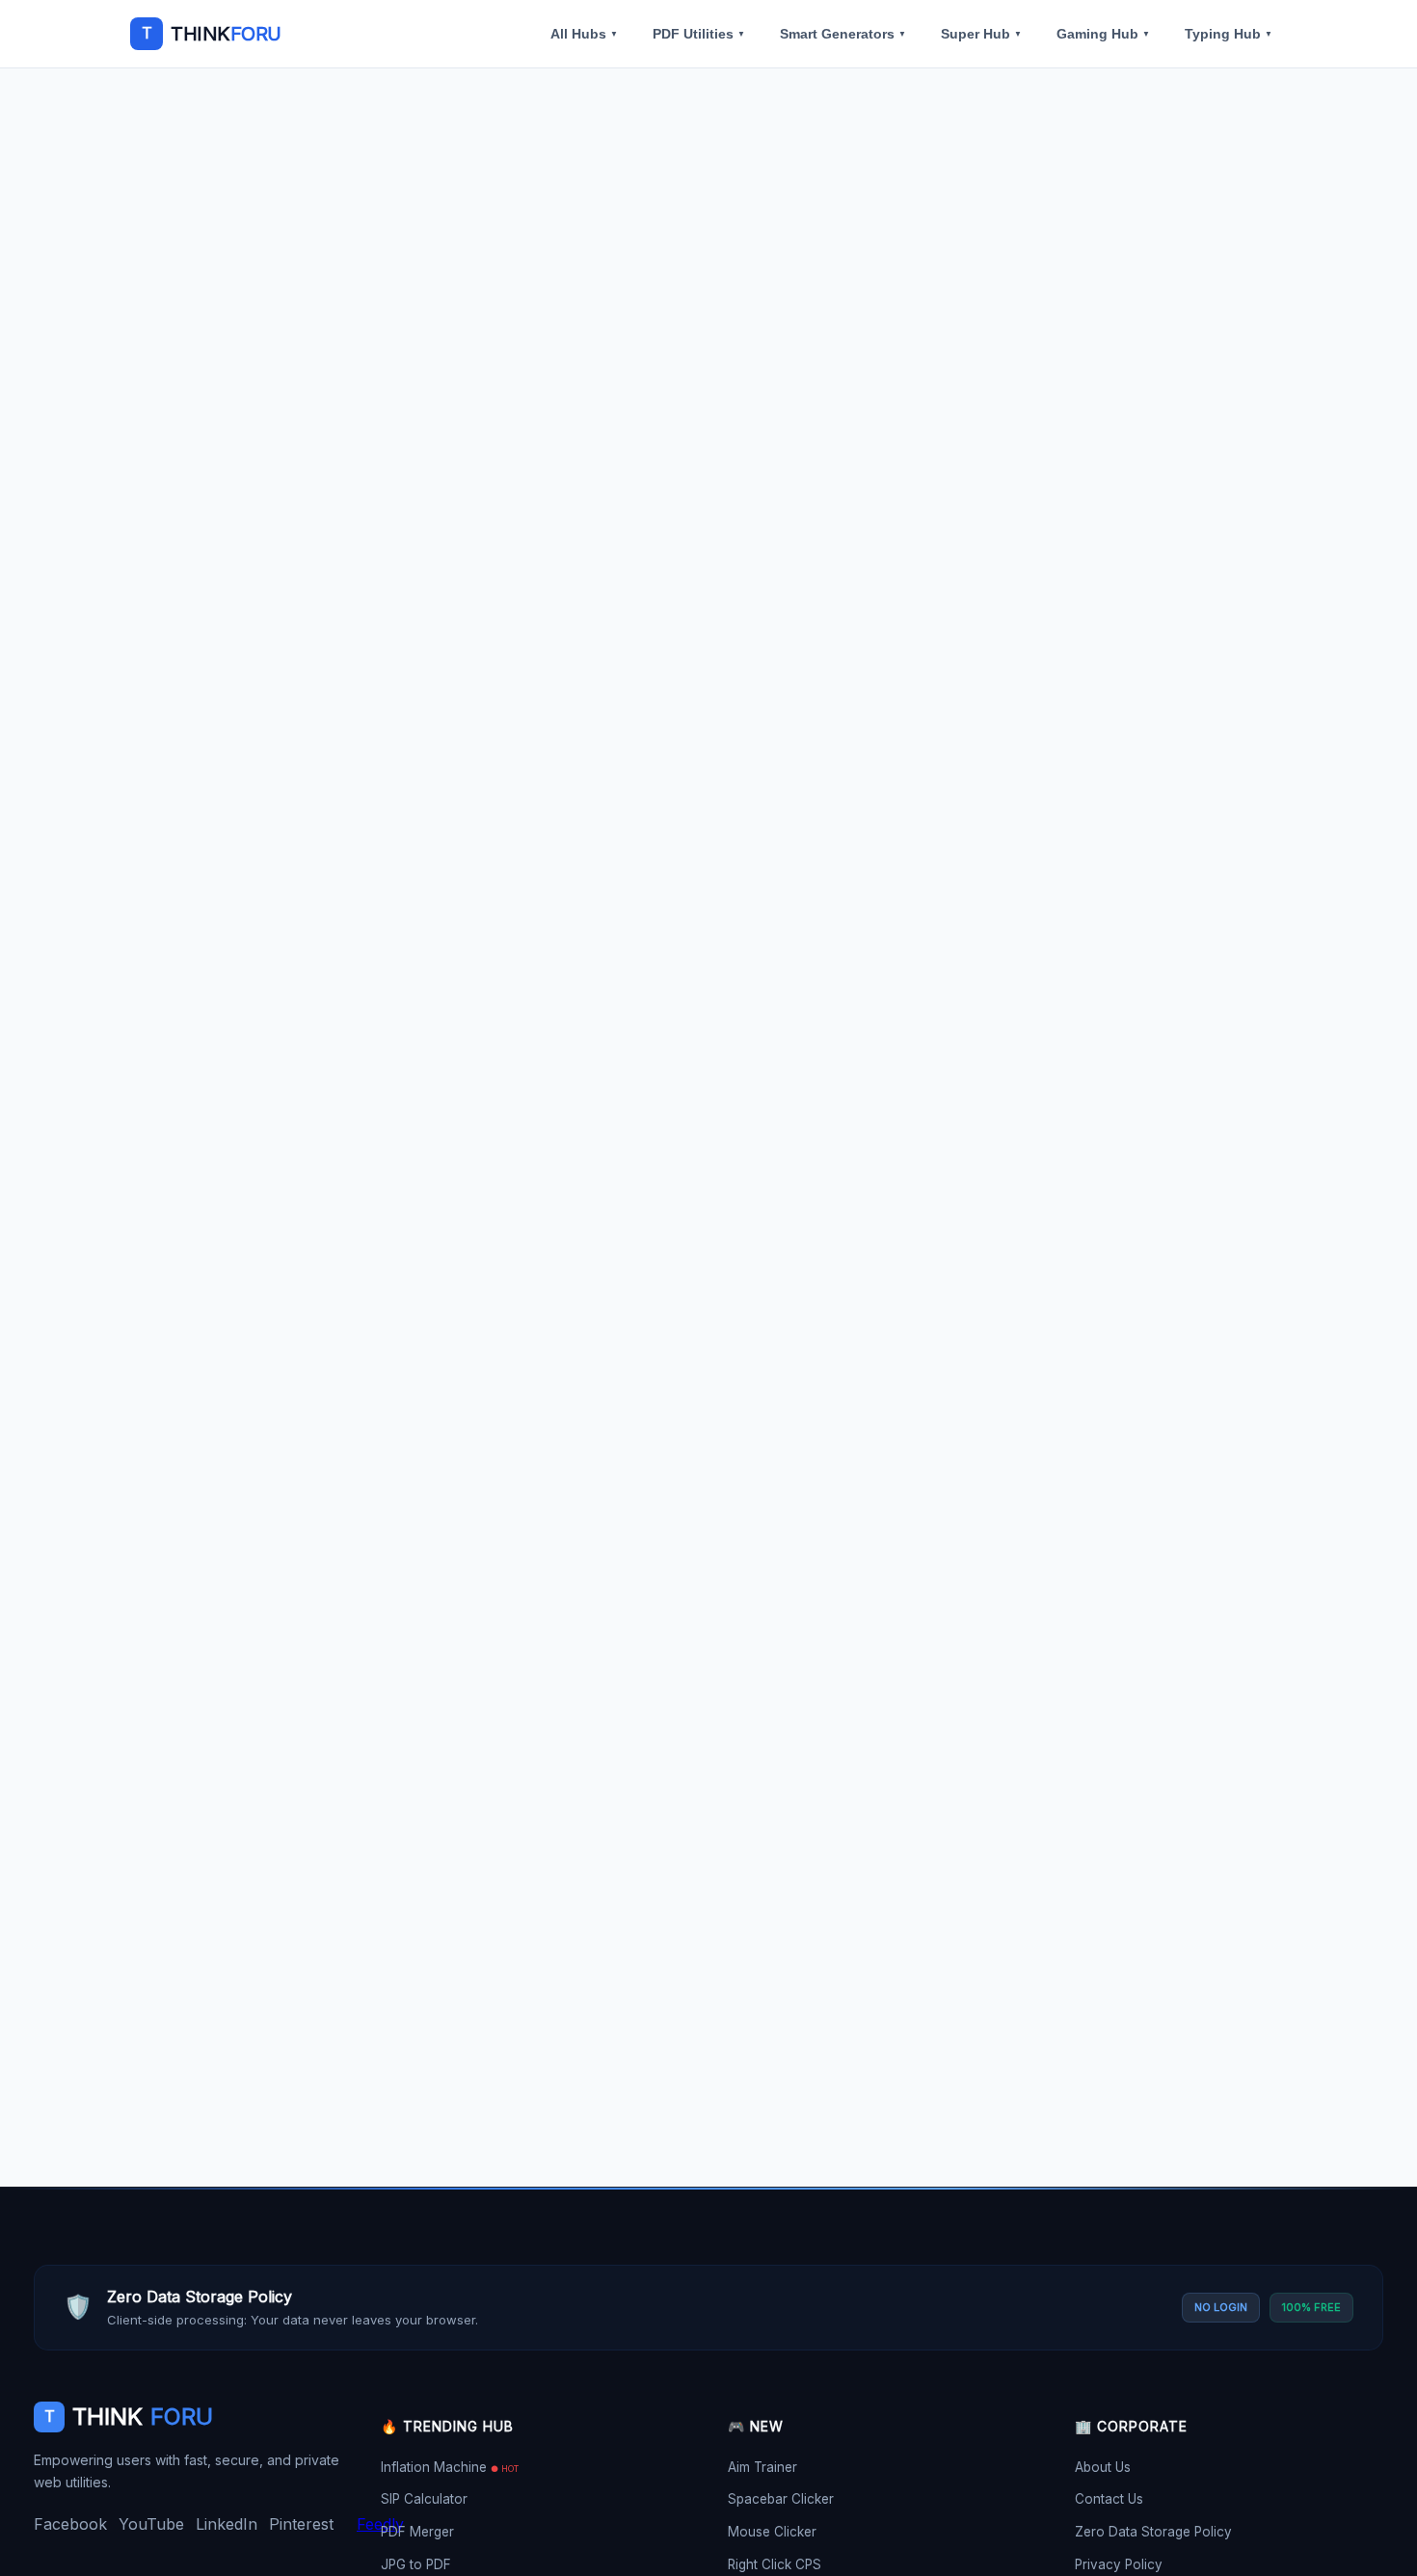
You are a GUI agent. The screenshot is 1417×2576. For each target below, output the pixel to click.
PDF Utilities (699, 34)
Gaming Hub (1103, 34)
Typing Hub (1229, 34)
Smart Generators (843, 34)
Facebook (70, 2524)
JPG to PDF (416, 2564)
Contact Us (1109, 2499)
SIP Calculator (424, 2499)
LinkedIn (227, 2524)
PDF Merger (417, 2532)
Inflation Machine (450, 2467)
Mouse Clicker (772, 2532)
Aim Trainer (762, 2467)
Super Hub (981, 34)
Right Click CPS (775, 2564)
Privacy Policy (1119, 2564)
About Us (1103, 2467)
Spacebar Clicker (781, 2499)
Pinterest (301, 2524)
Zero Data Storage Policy (1153, 2532)
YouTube (151, 2524)
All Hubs (584, 34)
